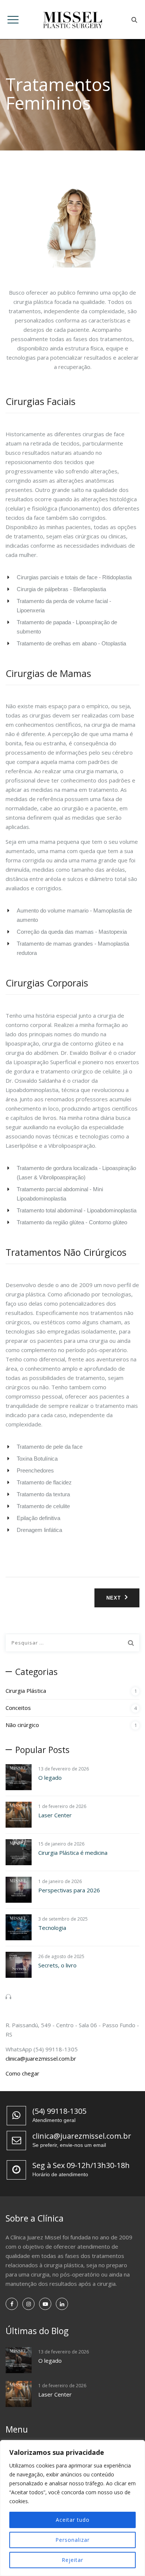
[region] (72, 2508)
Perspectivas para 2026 (69, 1890)
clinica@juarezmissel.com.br (41, 2058)
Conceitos (18, 1708)
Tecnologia (52, 1928)
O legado (50, 1778)
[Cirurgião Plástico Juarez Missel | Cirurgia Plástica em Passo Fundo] (73, 20)
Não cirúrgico (22, 1725)
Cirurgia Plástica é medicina (73, 1853)
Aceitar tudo (73, 2520)
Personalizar (72, 2540)
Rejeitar (72, 2560)
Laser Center (55, 1815)
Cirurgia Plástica (26, 1691)
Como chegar (22, 2073)
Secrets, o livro (57, 1965)
